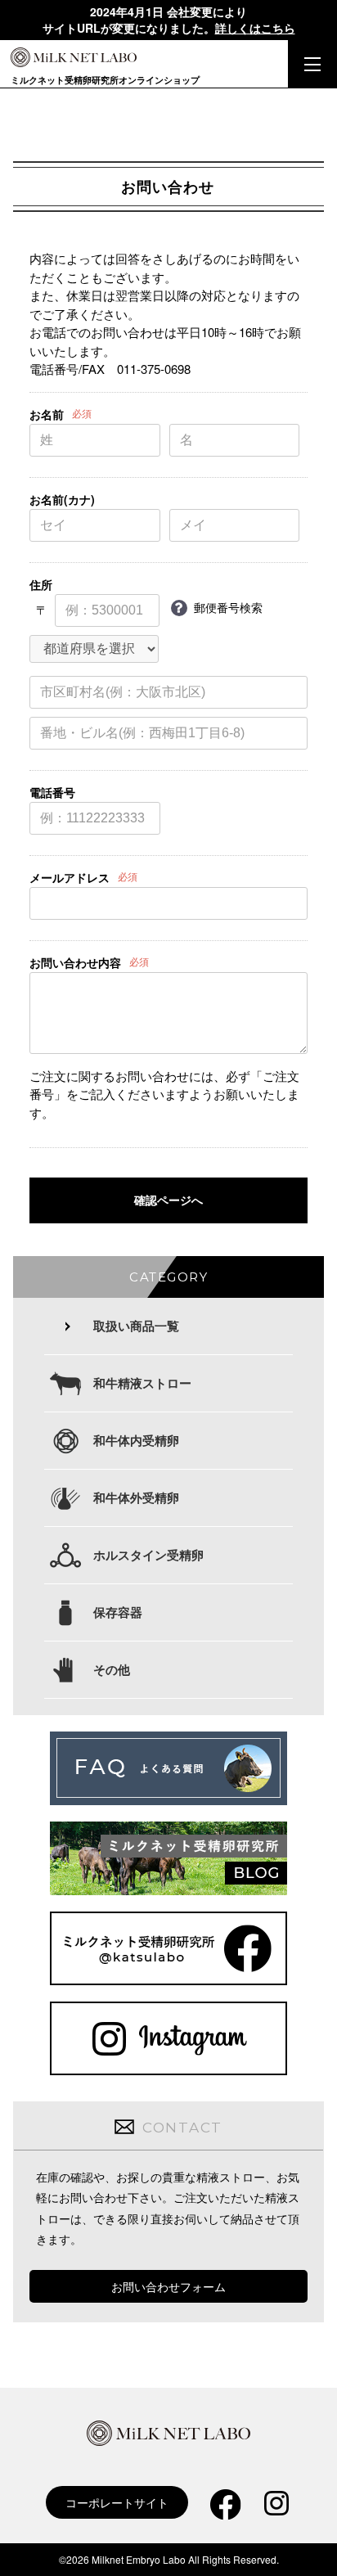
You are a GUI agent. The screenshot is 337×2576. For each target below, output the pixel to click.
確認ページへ (168, 1200)
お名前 (47, 414)
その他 (112, 1669)
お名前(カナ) (62, 499)
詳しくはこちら (255, 28)
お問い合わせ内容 (75, 962)
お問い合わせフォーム (168, 2286)
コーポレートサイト (117, 2502)
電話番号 (52, 792)
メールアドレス (70, 877)
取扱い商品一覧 (136, 1326)
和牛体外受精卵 (136, 1497)
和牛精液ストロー (142, 1383)
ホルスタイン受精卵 (148, 1555)
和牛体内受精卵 (136, 1440)
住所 (41, 584)
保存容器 (118, 1612)
